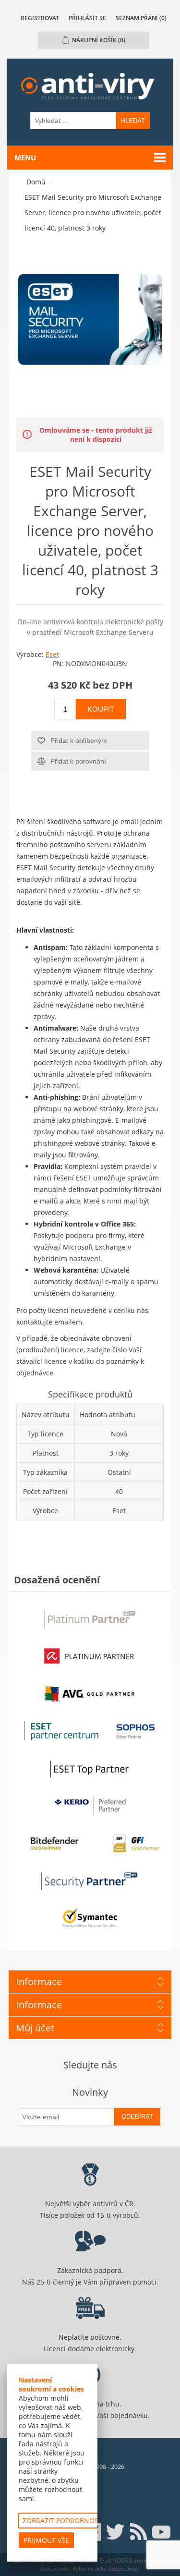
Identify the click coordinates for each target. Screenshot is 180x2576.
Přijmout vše (46, 2540)
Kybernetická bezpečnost (106, 2569)
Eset (52, 654)
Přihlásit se (87, 18)
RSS (138, 2532)
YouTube (161, 2532)
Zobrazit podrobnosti (63, 2521)
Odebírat (137, 2117)
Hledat (133, 121)
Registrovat (40, 18)
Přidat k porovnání (78, 761)
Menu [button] (25, 158)
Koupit (101, 709)
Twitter (115, 2532)
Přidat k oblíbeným (79, 741)
